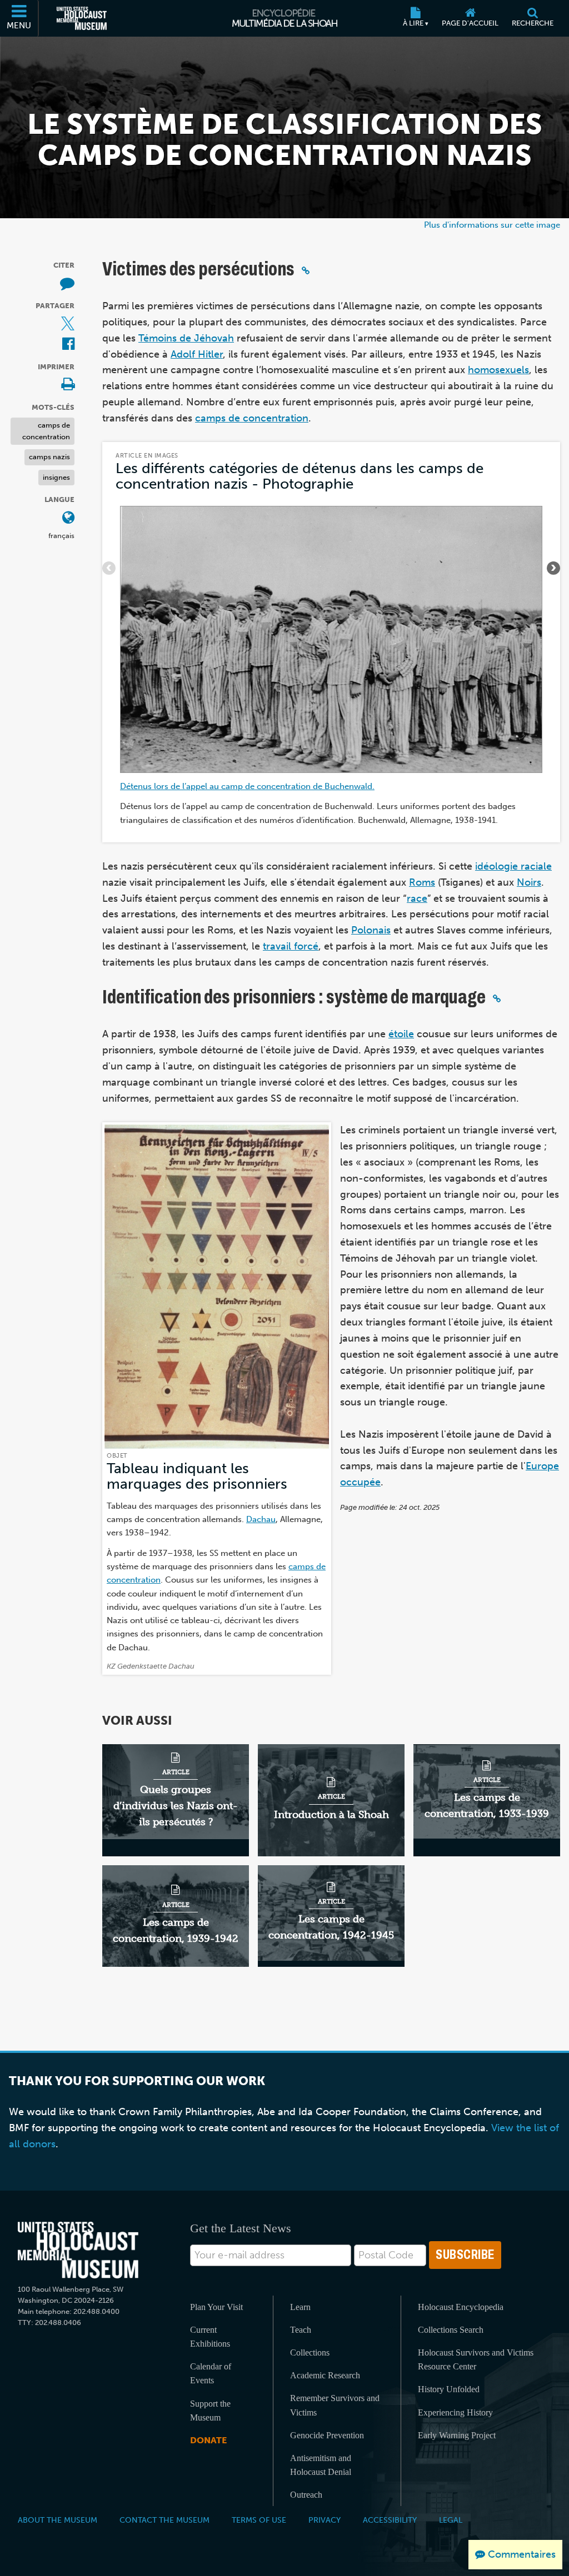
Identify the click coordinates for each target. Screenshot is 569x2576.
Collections (310, 2352)
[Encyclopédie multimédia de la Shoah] (285, 18)
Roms (422, 882)
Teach (301, 2330)
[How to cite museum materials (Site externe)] (67, 284)
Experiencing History (455, 2412)
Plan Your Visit (216, 2307)
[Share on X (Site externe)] (68, 325)
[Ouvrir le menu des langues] (68, 518)
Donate (208, 2440)
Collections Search (451, 2330)
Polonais (371, 930)
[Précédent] (109, 568)
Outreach (306, 2495)
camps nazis (49, 457)
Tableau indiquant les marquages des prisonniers (197, 1476)
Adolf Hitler (197, 354)
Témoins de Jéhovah (186, 338)
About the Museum (58, 2520)
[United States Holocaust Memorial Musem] (78, 2250)
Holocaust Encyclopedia (461, 2307)
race (417, 898)
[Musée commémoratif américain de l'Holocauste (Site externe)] (82, 18)
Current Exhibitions (210, 2337)
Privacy (325, 2520)
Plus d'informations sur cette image (492, 225)
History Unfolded (449, 2389)
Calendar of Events (211, 2373)
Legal (451, 2520)
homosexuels (498, 370)
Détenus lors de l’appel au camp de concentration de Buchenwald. (247, 786)
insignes (56, 477)
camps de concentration (46, 431)
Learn (300, 2307)
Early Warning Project (457, 2435)
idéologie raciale (513, 866)
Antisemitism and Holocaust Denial (321, 2465)
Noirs (529, 882)
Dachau (261, 1519)
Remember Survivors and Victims (335, 2405)
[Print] (68, 385)
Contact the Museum (164, 2520)
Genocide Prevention (327, 2435)
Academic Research (325, 2375)
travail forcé (291, 946)
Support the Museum (210, 2411)
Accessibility (390, 2520)
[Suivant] (553, 568)
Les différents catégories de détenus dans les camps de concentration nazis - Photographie (300, 476)
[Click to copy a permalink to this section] (306, 270)
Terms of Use (259, 2520)
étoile (401, 1034)
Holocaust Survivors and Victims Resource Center (476, 2359)
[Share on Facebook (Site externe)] (68, 345)
